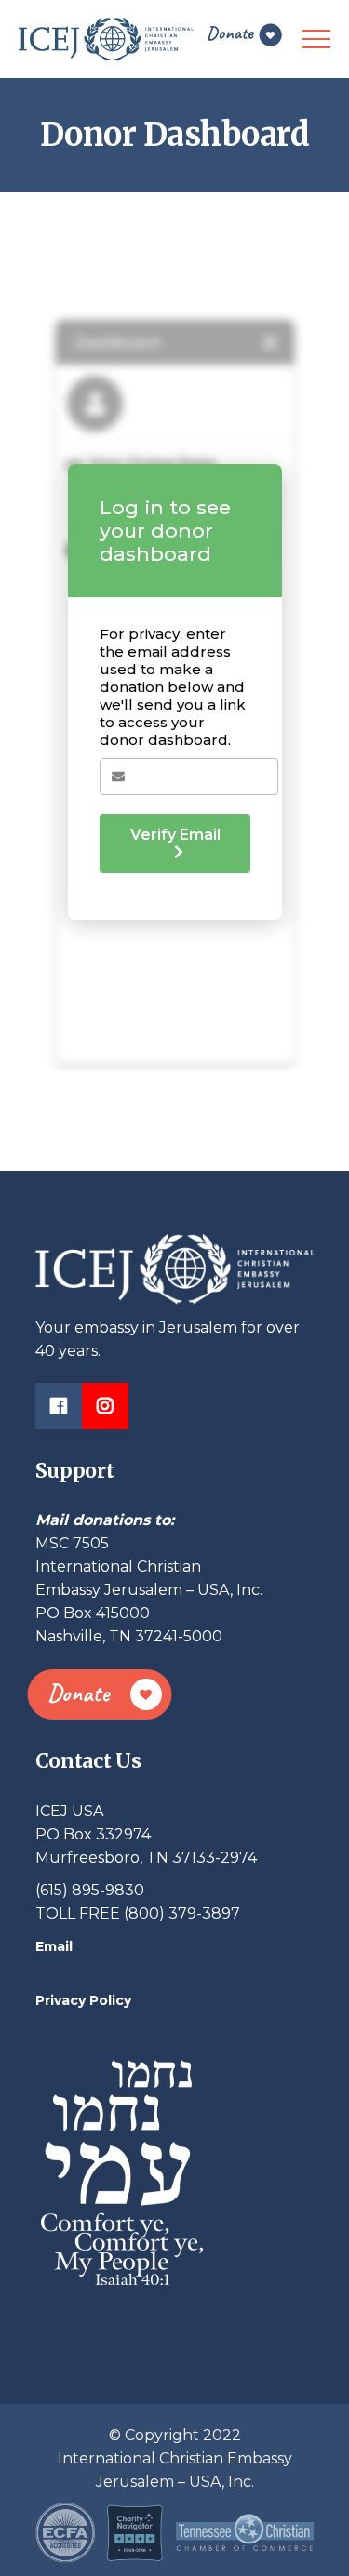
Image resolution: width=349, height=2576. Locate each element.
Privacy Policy (83, 2000)
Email (54, 1946)
